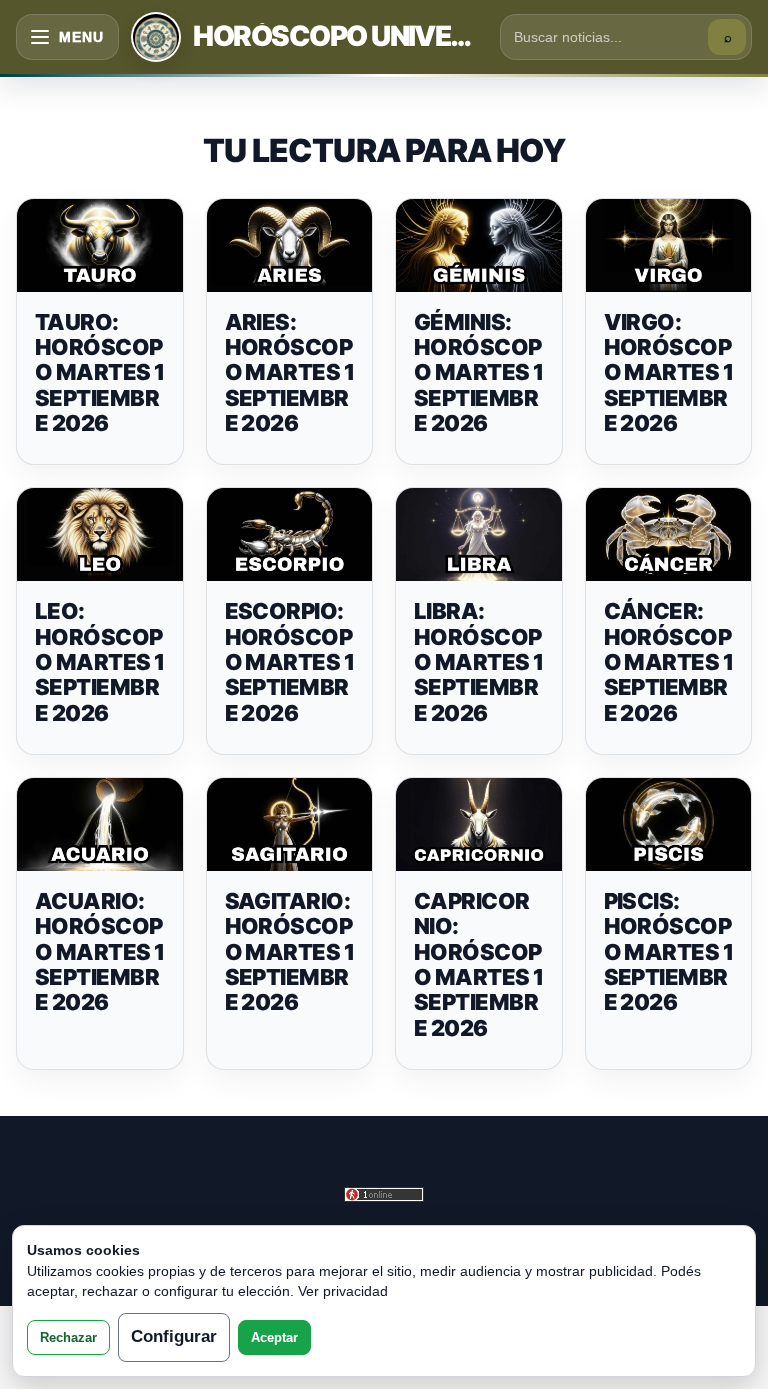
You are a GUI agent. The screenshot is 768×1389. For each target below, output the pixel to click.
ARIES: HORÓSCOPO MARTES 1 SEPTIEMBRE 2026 (290, 372)
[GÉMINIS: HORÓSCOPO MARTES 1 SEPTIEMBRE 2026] (479, 245)
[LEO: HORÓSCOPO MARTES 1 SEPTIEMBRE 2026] (100, 534)
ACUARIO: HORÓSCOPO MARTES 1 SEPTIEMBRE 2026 (100, 951)
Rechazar (68, 1337)
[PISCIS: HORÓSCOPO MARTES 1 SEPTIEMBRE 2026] (669, 824)
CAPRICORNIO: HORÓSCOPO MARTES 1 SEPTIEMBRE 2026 (479, 964)
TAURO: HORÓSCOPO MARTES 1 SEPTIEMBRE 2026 (100, 372)
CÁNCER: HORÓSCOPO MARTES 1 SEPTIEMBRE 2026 (669, 661)
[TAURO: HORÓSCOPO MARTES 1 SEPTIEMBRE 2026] (100, 245)
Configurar (174, 1336)
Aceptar (274, 1337)
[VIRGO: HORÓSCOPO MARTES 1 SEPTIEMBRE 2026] (669, 245)
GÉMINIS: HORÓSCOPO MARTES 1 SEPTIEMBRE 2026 (479, 372)
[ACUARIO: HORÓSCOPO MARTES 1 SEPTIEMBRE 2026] (100, 824)
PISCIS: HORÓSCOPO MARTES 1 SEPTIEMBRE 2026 (669, 951)
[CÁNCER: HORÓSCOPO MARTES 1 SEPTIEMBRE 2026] (669, 534)
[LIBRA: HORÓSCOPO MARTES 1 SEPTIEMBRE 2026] (479, 534)
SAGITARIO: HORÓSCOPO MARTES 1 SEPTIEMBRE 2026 (290, 951)
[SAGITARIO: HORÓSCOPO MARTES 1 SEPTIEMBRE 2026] (290, 824)
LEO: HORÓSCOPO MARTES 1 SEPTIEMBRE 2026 (100, 661)
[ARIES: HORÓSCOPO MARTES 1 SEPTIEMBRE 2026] (290, 245)
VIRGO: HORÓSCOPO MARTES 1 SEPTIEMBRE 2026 (669, 372)
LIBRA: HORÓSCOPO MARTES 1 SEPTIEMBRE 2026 (479, 661)
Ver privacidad (343, 1291)
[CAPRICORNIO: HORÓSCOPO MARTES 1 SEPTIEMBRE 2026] (479, 824)
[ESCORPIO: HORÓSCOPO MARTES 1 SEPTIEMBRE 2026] (290, 534)
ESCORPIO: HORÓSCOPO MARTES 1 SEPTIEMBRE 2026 (290, 661)
